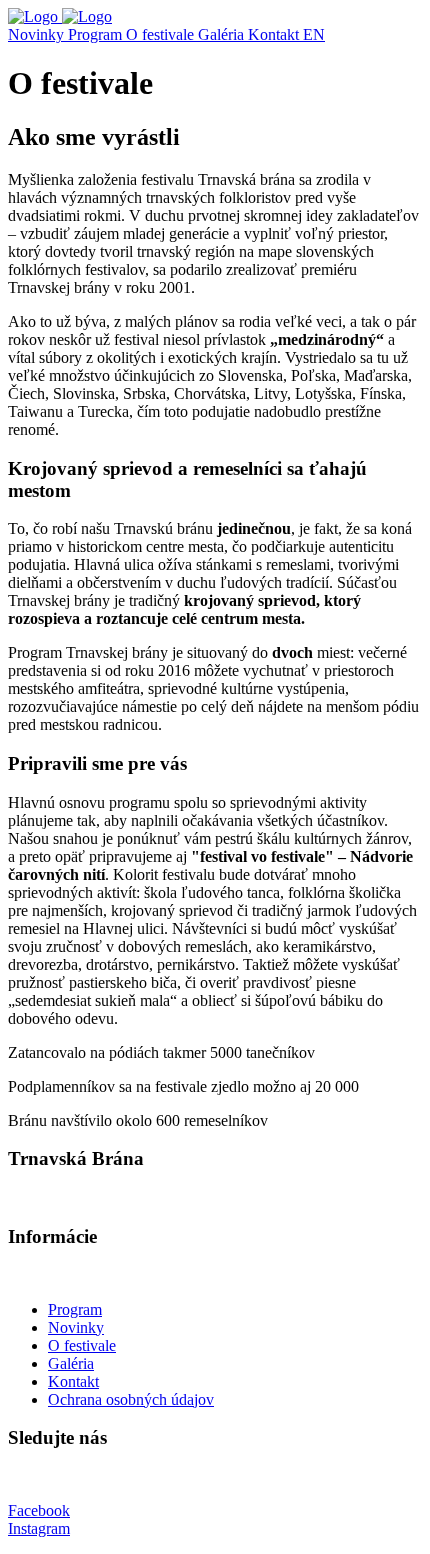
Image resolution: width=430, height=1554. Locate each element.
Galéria (223, 34)
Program (97, 34)
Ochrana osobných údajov (131, 1399)
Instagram (39, 1528)
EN (314, 34)
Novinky (38, 34)
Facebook (39, 1510)
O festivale (162, 34)
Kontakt (275, 34)
